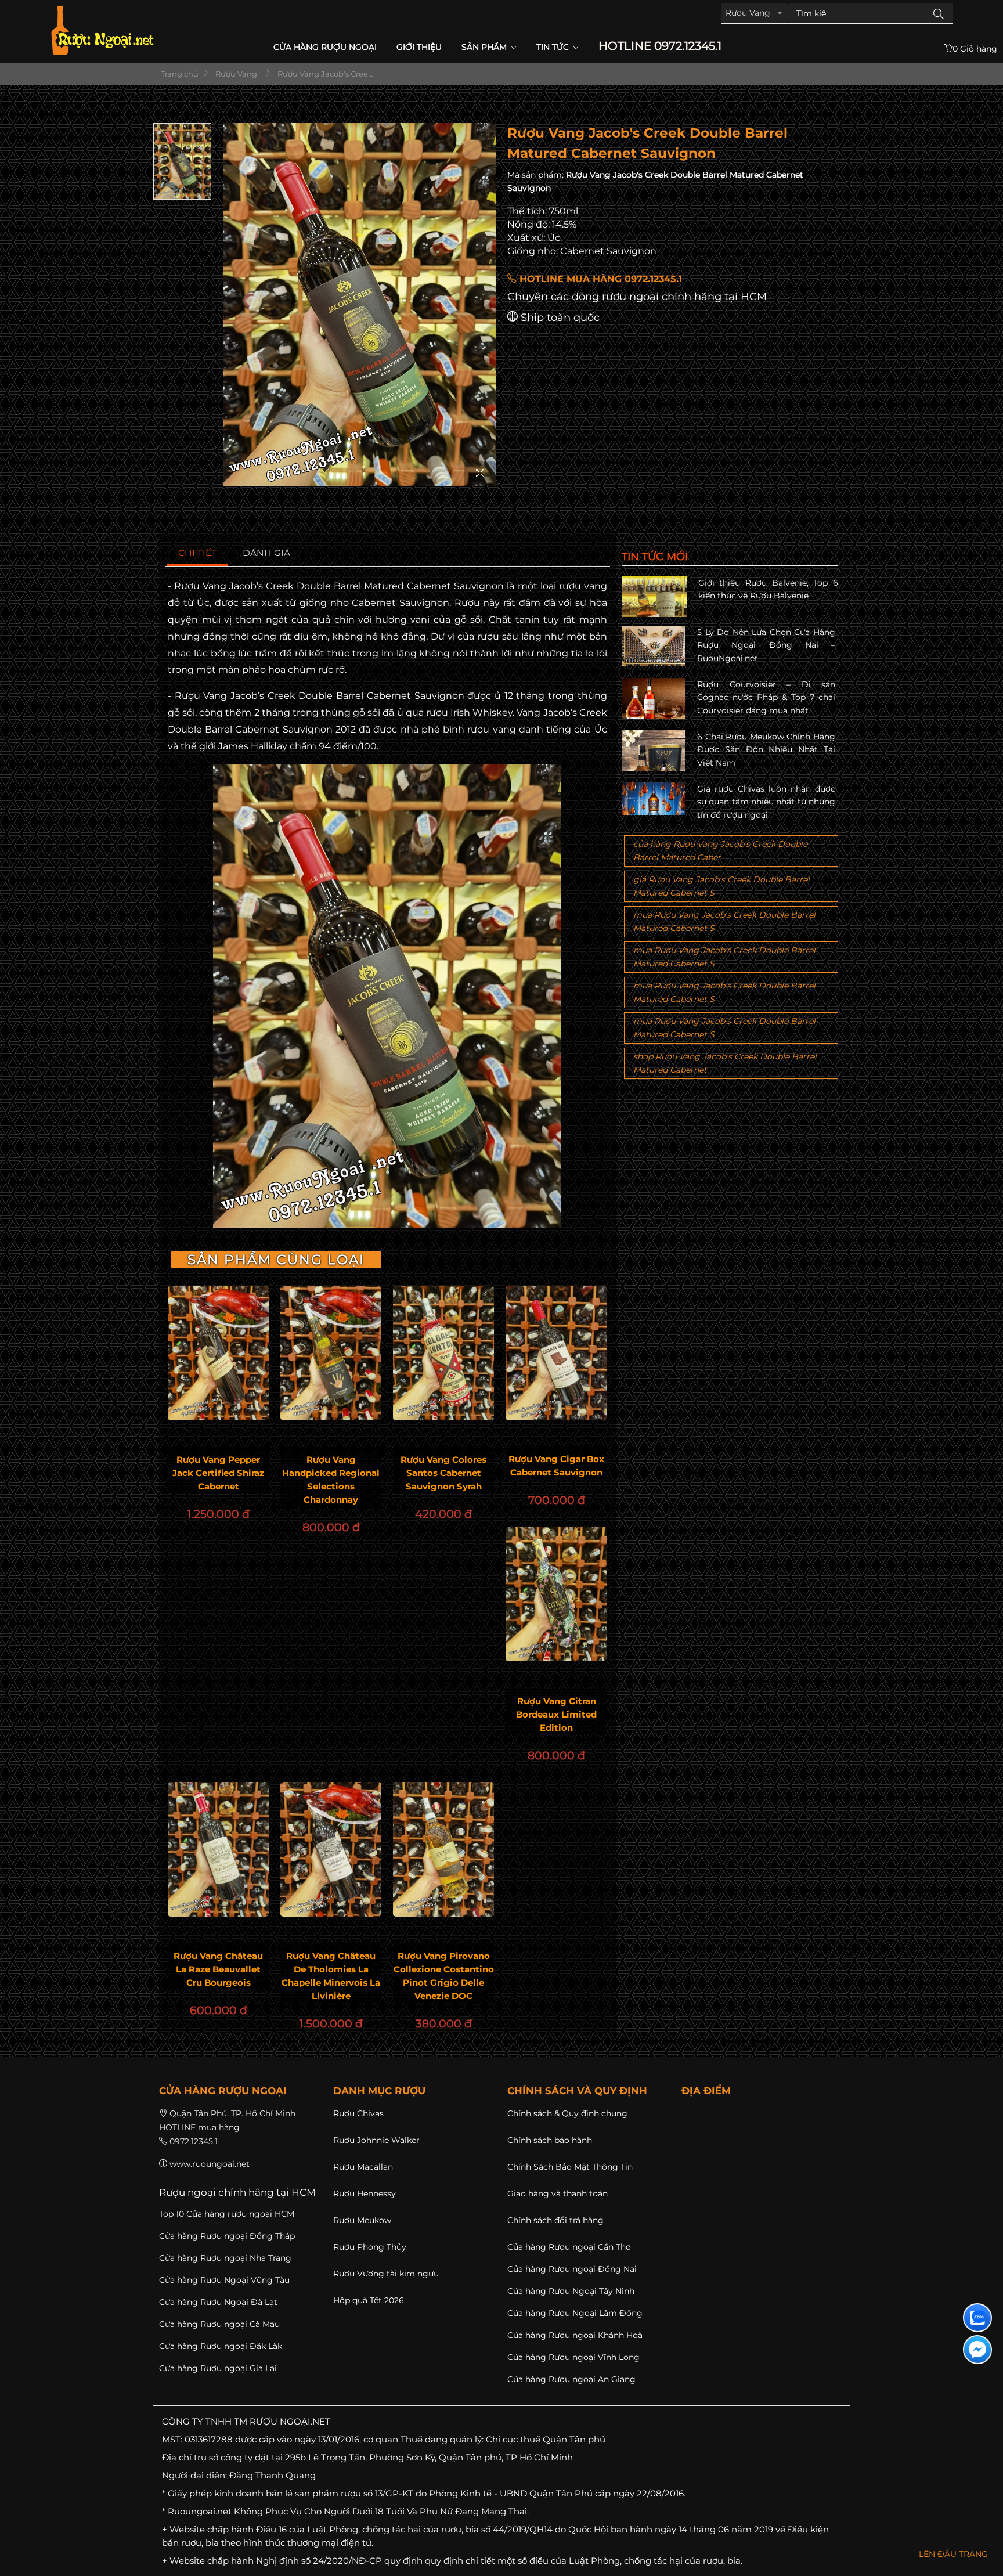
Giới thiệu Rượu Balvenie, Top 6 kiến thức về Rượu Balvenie (768, 589)
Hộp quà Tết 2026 (369, 2300)
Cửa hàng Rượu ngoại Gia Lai (218, 2368)
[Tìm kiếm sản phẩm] (939, 13)
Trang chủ (179, 74)
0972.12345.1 (194, 2141)
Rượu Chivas (358, 2113)
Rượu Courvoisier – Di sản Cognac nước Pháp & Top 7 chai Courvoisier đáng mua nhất (766, 697)
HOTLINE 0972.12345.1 (660, 46)
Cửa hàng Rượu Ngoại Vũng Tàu (224, 2280)
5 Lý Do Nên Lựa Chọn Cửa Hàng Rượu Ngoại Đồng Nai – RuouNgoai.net (766, 645)
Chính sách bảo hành (550, 2140)
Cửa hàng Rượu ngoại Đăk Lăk (221, 2346)
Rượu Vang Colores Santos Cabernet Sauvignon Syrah (443, 1473)
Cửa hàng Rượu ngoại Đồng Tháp (227, 2236)
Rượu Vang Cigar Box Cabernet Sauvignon (556, 1466)
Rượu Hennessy (365, 2193)
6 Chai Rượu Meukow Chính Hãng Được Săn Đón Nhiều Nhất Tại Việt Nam (766, 750)
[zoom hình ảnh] (480, 474)
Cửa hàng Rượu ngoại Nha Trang (225, 2258)
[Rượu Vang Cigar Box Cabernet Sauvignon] (556, 1353)
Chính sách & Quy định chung (567, 2113)
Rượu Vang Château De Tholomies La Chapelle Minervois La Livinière (331, 1976)
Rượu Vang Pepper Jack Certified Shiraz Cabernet (218, 1473)
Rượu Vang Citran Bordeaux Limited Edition (556, 1714)
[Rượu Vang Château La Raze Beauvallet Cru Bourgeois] (218, 1849)
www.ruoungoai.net (210, 2164)
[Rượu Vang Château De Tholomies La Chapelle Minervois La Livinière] (331, 1849)
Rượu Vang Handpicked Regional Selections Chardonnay (331, 1480)
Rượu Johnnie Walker (376, 2140)
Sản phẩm (485, 47)
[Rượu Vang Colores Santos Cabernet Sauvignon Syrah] (443, 1353)
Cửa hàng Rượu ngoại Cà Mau (219, 2324)
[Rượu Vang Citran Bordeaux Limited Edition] (556, 1594)
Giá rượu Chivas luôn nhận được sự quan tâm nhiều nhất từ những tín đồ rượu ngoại (766, 802)
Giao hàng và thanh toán (558, 2193)
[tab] (198, 553)
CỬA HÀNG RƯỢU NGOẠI (325, 47)
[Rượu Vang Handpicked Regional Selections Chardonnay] (331, 1353)
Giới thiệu (419, 47)
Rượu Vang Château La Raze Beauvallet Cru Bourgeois (218, 1969)
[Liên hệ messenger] (977, 2350)
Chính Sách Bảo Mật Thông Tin (570, 2167)
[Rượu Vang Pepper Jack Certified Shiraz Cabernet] (218, 1353)
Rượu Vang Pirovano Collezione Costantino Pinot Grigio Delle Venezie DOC (444, 1976)
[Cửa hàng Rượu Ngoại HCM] (102, 30)
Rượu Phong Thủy (370, 2247)
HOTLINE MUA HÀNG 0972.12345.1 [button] (599, 279)
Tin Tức (554, 47)
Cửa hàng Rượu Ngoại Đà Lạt (218, 2302)
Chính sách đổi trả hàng (555, 2220)
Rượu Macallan (363, 2167)
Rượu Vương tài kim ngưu (386, 2274)
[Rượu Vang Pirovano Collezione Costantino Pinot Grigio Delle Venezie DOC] (443, 1849)
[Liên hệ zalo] (977, 2318)
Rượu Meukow (362, 2220)
